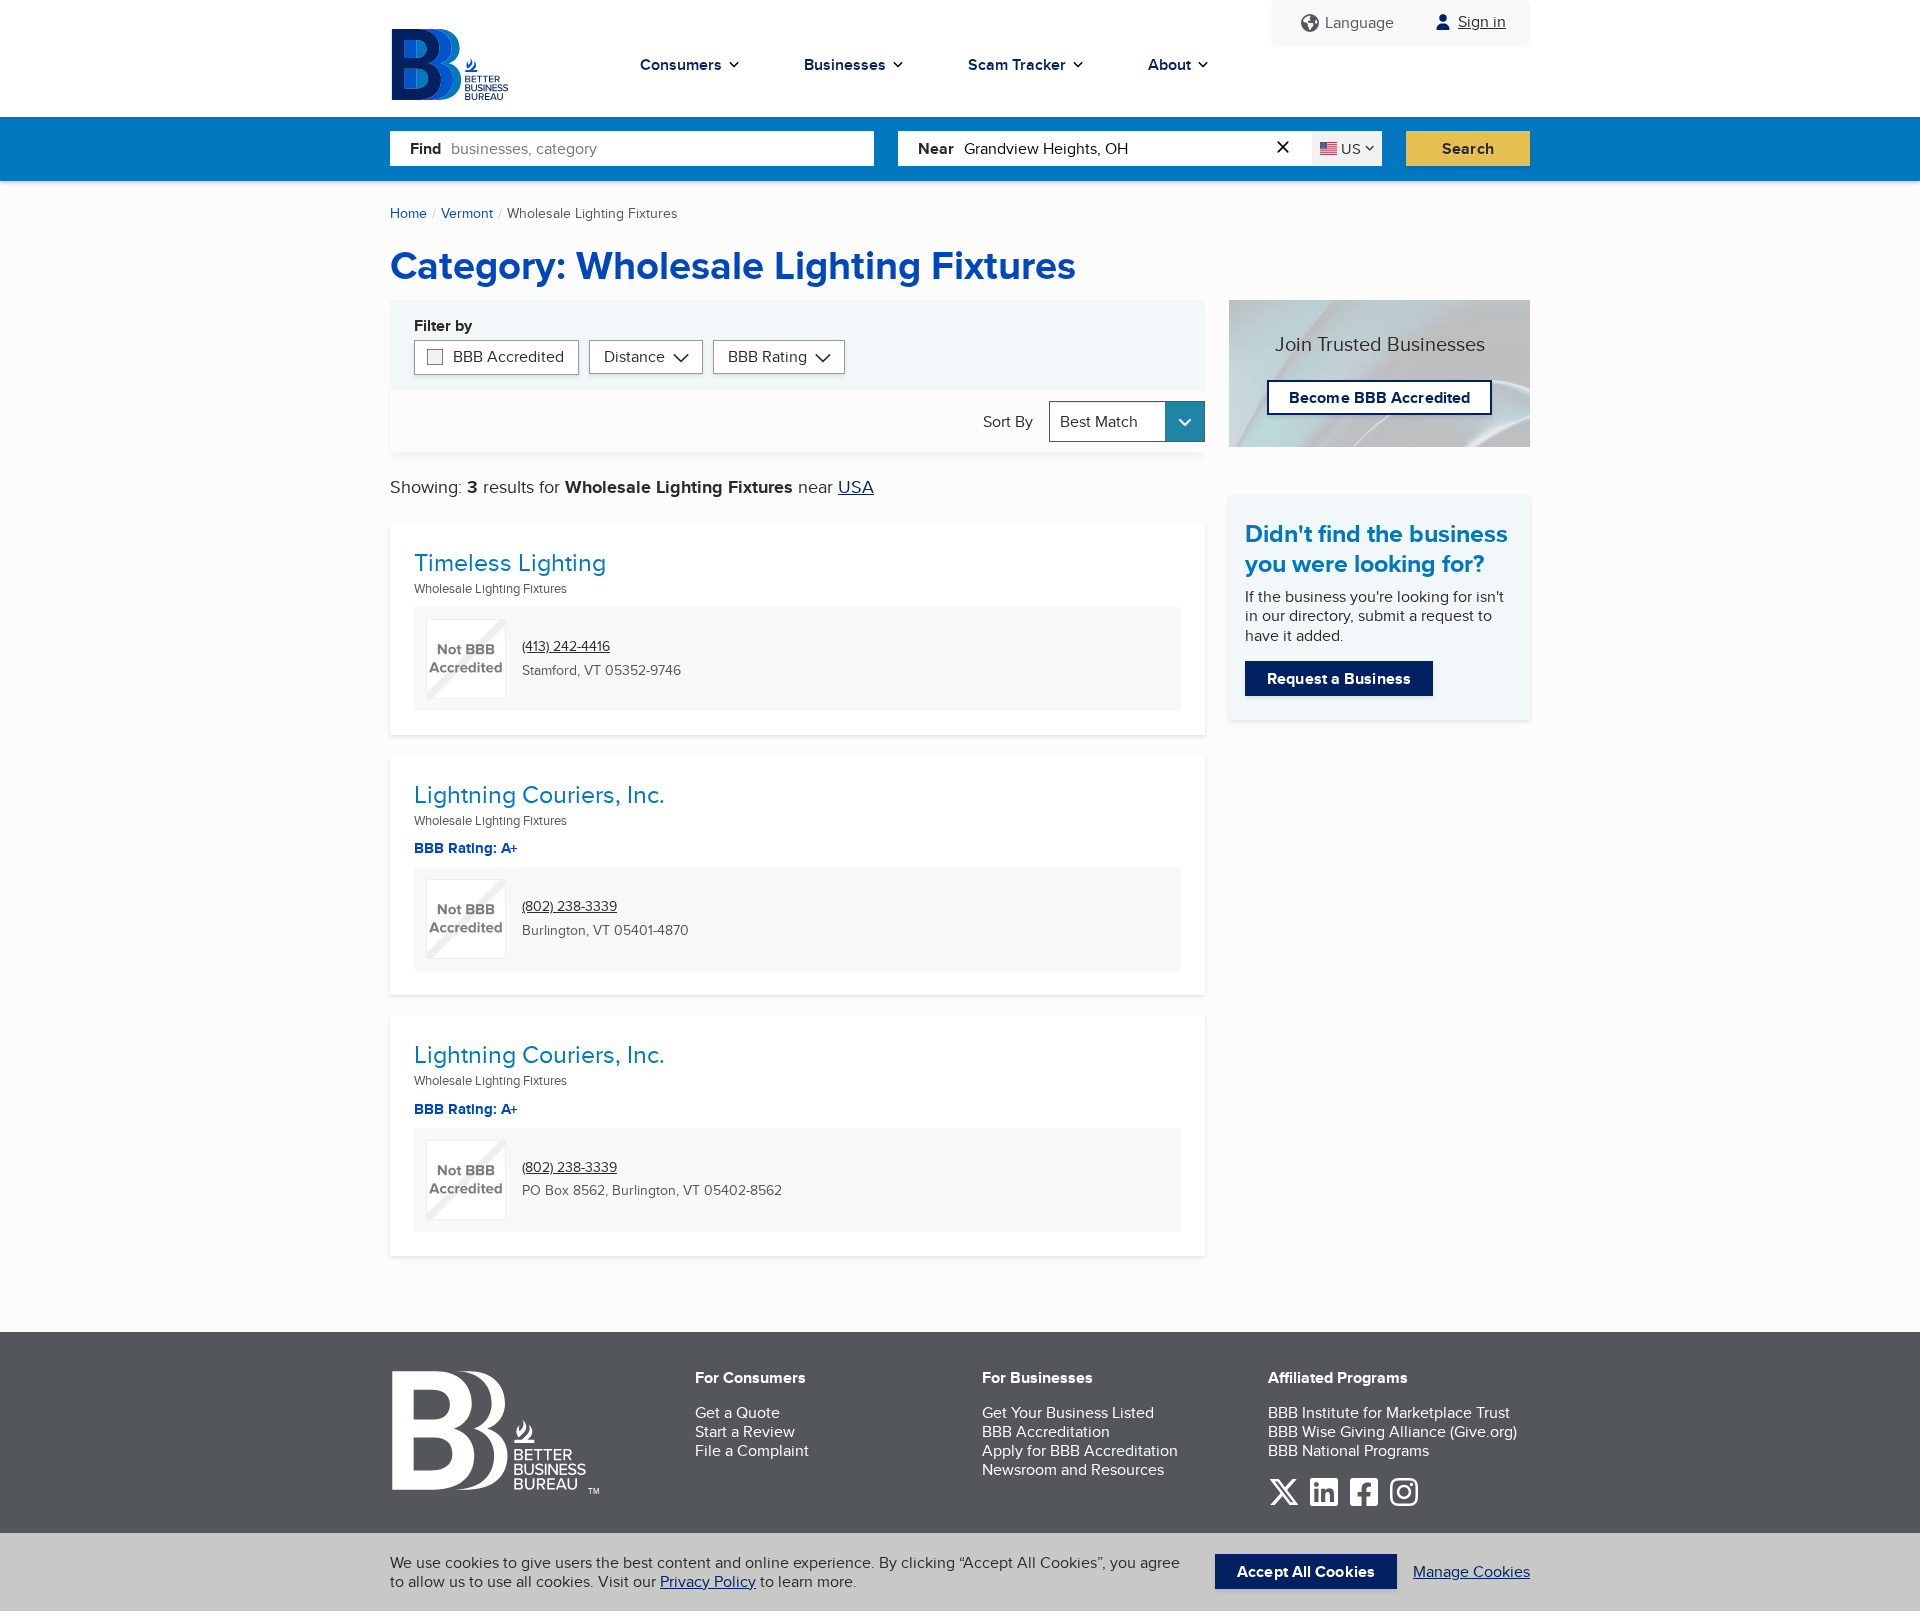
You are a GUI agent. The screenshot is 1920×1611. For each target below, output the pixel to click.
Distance (634, 356)
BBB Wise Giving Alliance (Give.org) (1392, 1431)
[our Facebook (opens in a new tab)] (1364, 1502)
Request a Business (1339, 678)
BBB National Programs (1348, 1450)
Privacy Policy (708, 1581)
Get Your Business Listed (1068, 1412)
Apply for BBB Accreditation (1080, 1450)
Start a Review (745, 1431)
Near (936, 148)
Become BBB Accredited (1379, 397)
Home (408, 213)
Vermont (467, 213)
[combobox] (662, 148)
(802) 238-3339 (569, 906)
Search (1468, 148)
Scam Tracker (1017, 64)
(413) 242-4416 (566, 646)
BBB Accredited (508, 356)
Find (425, 148)
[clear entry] (1289, 148)
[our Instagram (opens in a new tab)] (1404, 1502)
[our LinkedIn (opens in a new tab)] (1324, 1502)
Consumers (681, 64)
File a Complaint (752, 1450)
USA (856, 486)
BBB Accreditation (1046, 1431)
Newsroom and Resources (1073, 1469)
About (1169, 64)
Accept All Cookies (1306, 1571)
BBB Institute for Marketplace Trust (1389, 1412)
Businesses (845, 64)
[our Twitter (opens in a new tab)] (1284, 1502)
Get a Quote (737, 1412)
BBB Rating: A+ (466, 1109)
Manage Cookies (1471, 1571)
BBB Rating (767, 356)
